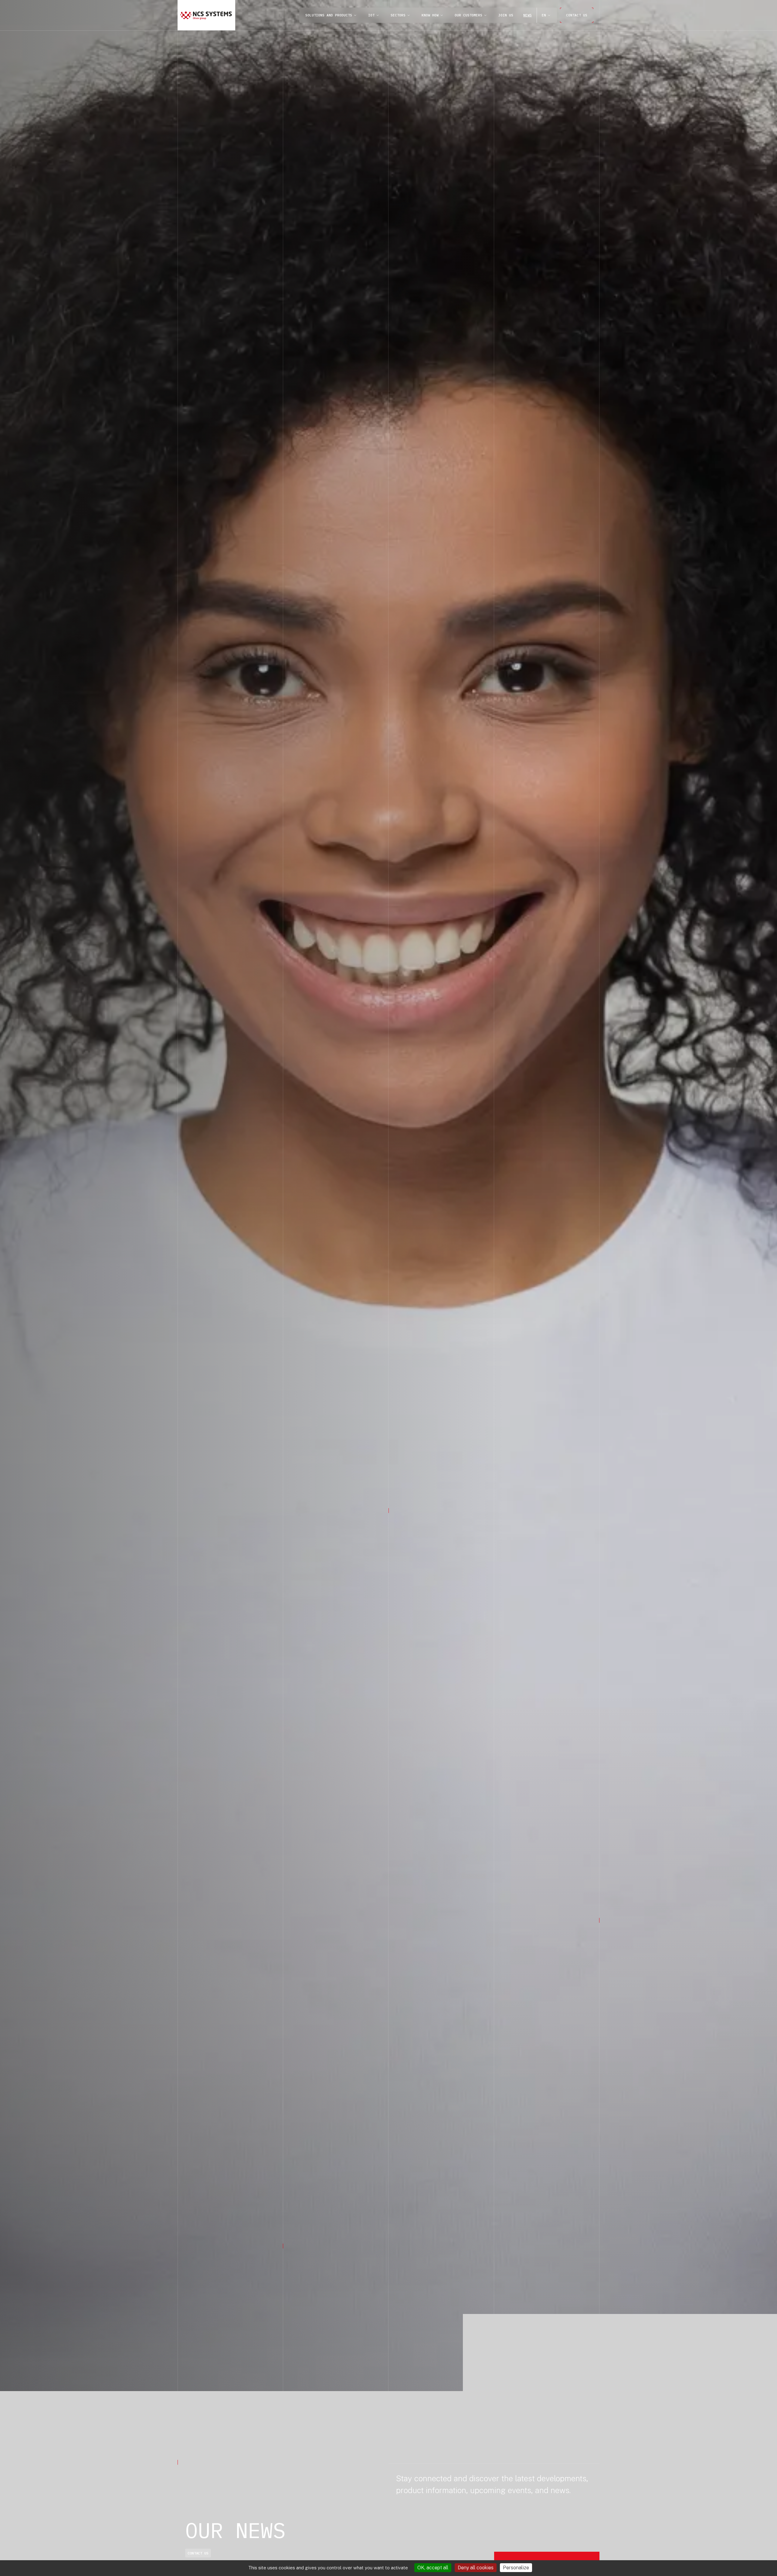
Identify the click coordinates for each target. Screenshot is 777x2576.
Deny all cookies (476, 2568)
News (528, 15)
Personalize (516, 2568)
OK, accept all (433, 2568)
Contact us (577, 15)
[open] (355, 15)
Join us (506, 15)
